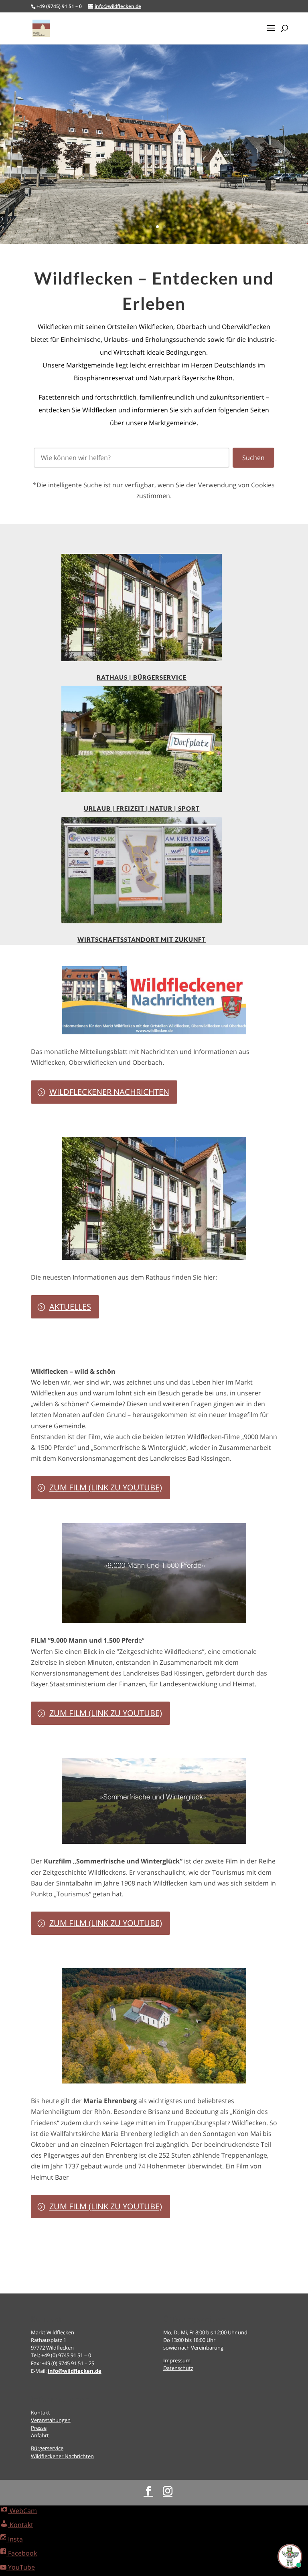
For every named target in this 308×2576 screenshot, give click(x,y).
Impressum (177, 2360)
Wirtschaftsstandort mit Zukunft (142, 939)
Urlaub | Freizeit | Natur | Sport (142, 808)
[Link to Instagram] (168, 2491)
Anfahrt (40, 2435)
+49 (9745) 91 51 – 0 (59, 6)
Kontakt (41, 2412)
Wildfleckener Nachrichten (109, 1092)
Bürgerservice (47, 2448)
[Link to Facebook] (148, 2491)
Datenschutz (178, 2368)
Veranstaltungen (51, 2420)
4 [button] (164, 227)
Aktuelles (70, 1307)
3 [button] (157, 227)
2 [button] (151, 227)
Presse (39, 2428)
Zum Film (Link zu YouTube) (106, 1487)
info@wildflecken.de (75, 2371)
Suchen (253, 458)
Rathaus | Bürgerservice (142, 677)
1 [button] (144, 227)
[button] (271, 33)
